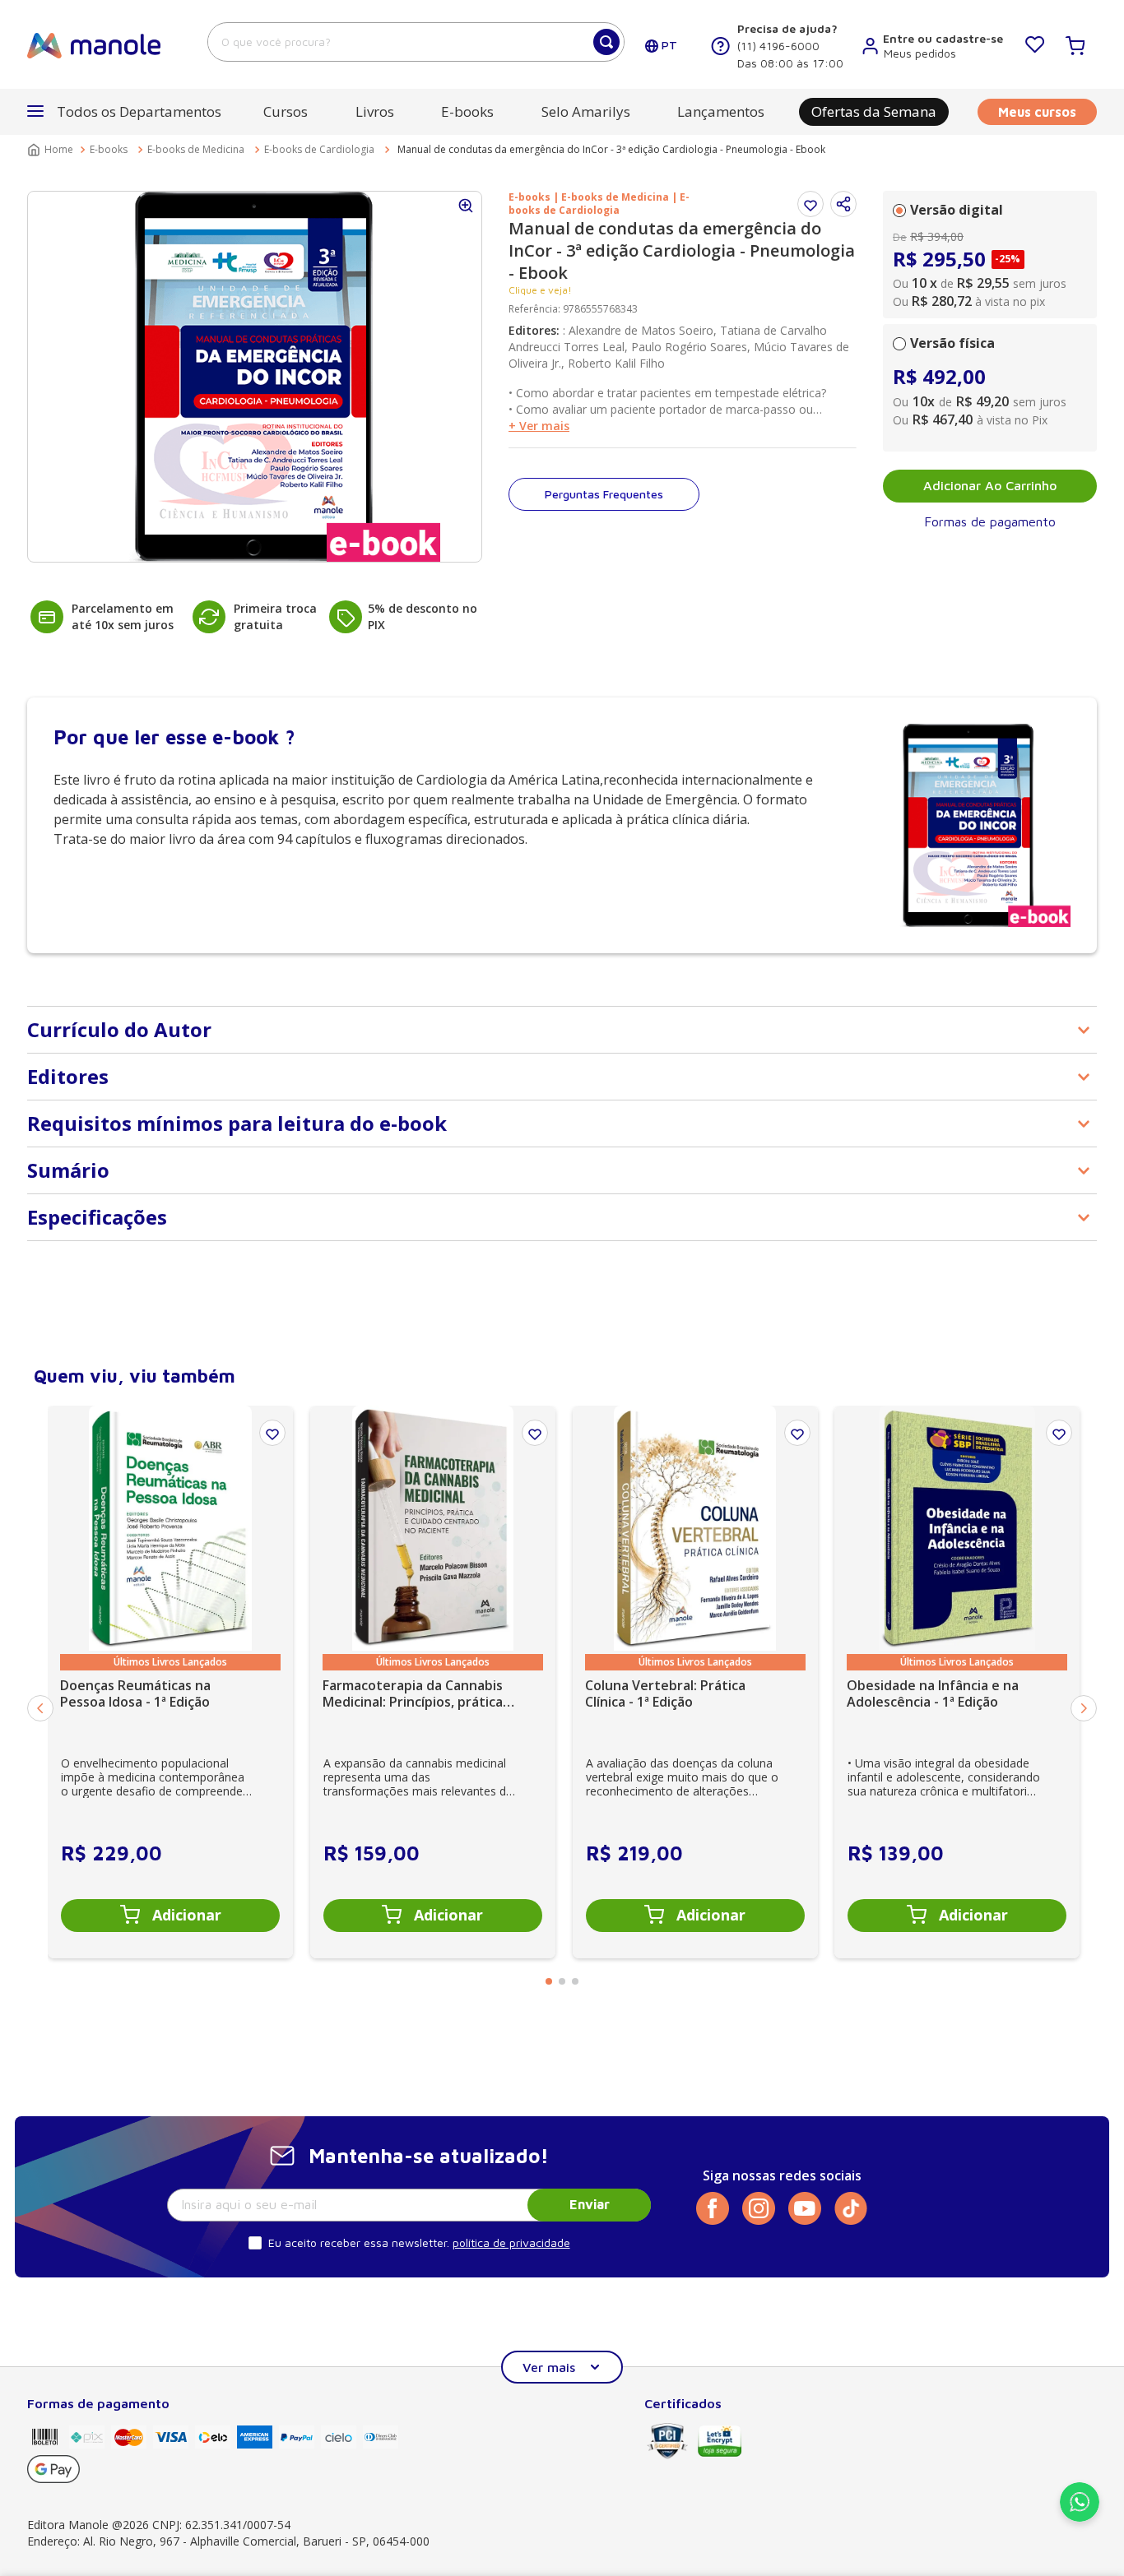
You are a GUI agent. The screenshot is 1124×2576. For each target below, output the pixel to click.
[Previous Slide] (40, 1708)
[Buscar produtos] (606, 42)
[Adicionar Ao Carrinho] (170, 1916)
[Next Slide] (1084, 1708)
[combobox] (416, 42)
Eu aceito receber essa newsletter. (359, 2242)
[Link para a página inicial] (52, 150)
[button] (843, 204)
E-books (109, 149)
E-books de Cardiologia (319, 149)
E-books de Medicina (196, 149)
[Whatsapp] (1080, 2517)
